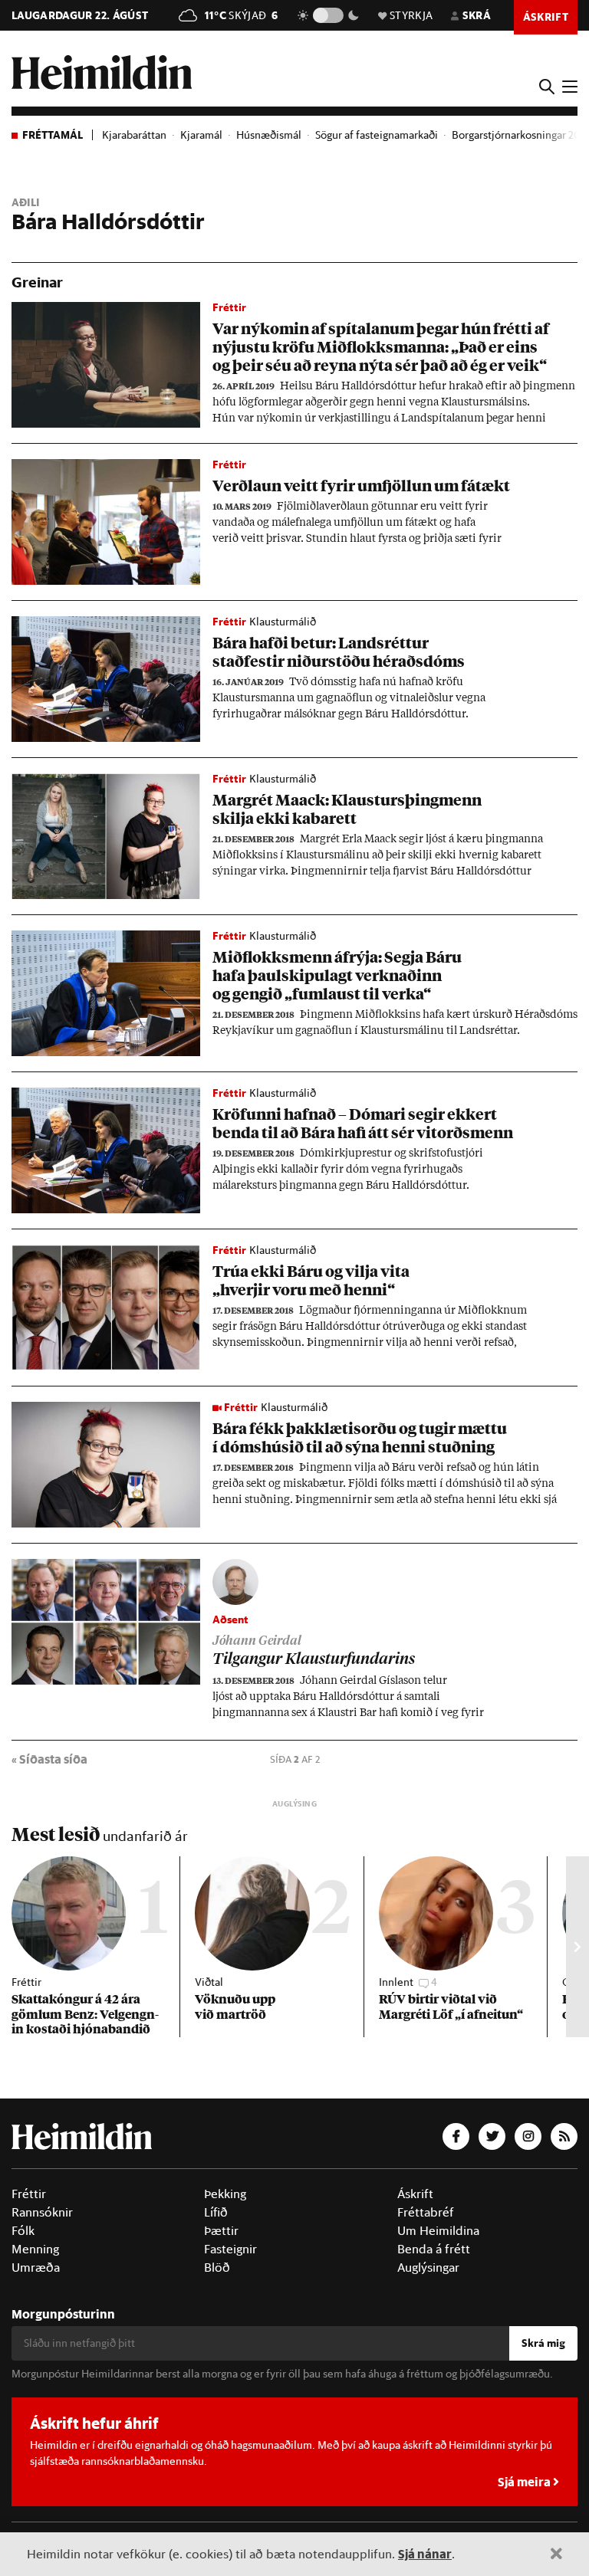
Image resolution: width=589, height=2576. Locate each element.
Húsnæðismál (269, 135)
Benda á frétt (434, 2249)
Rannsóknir (42, 2212)
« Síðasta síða (49, 1759)
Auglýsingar (428, 2267)
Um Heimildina (438, 2230)
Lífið (216, 2212)
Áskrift (415, 2194)
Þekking (225, 2194)
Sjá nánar (425, 2553)
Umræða (36, 2267)
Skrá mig (543, 2343)
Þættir (221, 2230)
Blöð (217, 2267)
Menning (35, 2249)
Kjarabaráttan (134, 135)
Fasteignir (230, 2249)
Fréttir (29, 2194)
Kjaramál (201, 135)
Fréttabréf (426, 2212)
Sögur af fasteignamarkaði (377, 135)
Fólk (23, 2230)
